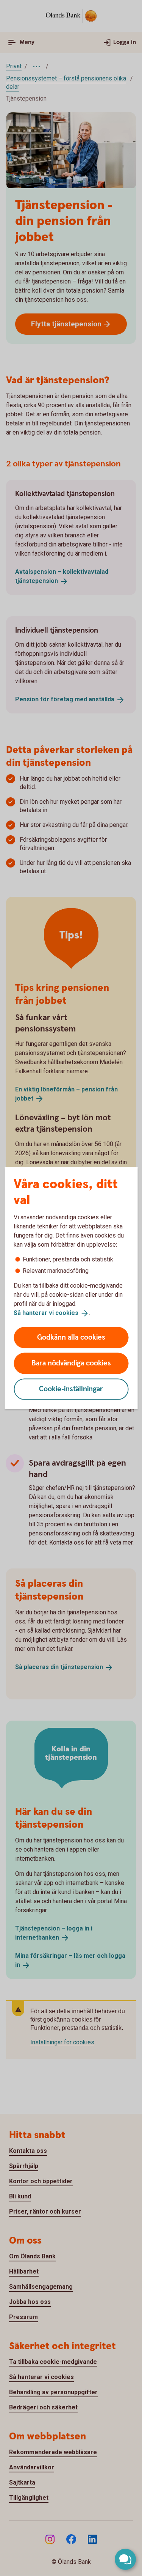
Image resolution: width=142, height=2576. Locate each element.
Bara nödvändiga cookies (71, 1363)
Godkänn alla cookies (71, 1337)
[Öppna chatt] (125, 2559)
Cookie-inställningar (71, 1389)
